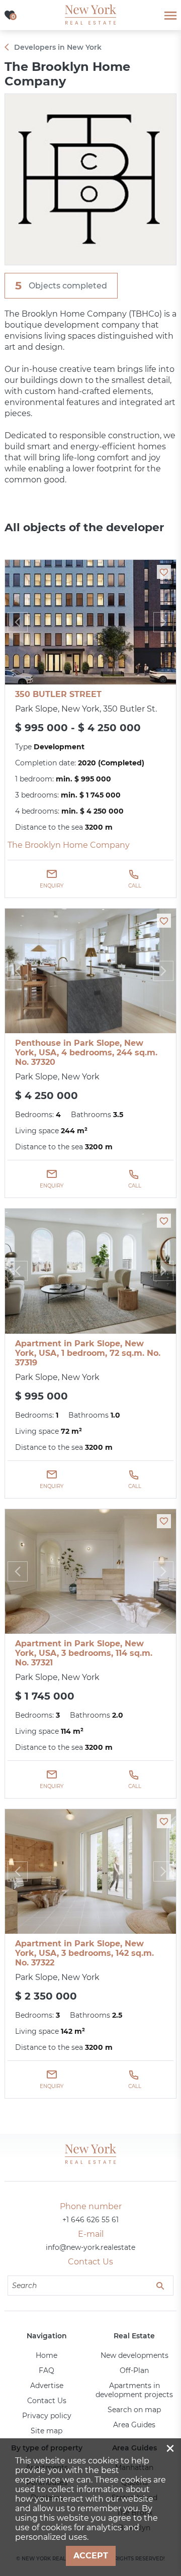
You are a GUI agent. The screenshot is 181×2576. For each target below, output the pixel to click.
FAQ (47, 2370)
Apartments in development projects (134, 2390)
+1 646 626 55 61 (90, 2220)
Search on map (134, 2410)
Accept (91, 2556)
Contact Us (47, 2401)
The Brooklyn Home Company (69, 845)
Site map (47, 2431)
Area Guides (134, 2425)
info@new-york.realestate (90, 2247)
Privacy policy (47, 2416)
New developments (134, 2355)
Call (135, 886)
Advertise (47, 2386)
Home (47, 2355)
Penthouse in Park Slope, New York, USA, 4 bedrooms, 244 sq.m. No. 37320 (86, 1053)
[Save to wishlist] (164, 572)
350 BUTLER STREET (58, 694)
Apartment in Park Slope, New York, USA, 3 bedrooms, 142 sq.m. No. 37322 (84, 1953)
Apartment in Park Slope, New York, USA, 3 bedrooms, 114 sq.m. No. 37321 (84, 1653)
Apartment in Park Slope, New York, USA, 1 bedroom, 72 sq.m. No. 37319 (88, 1353)
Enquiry (52, 886)
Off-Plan (134, 2370)
